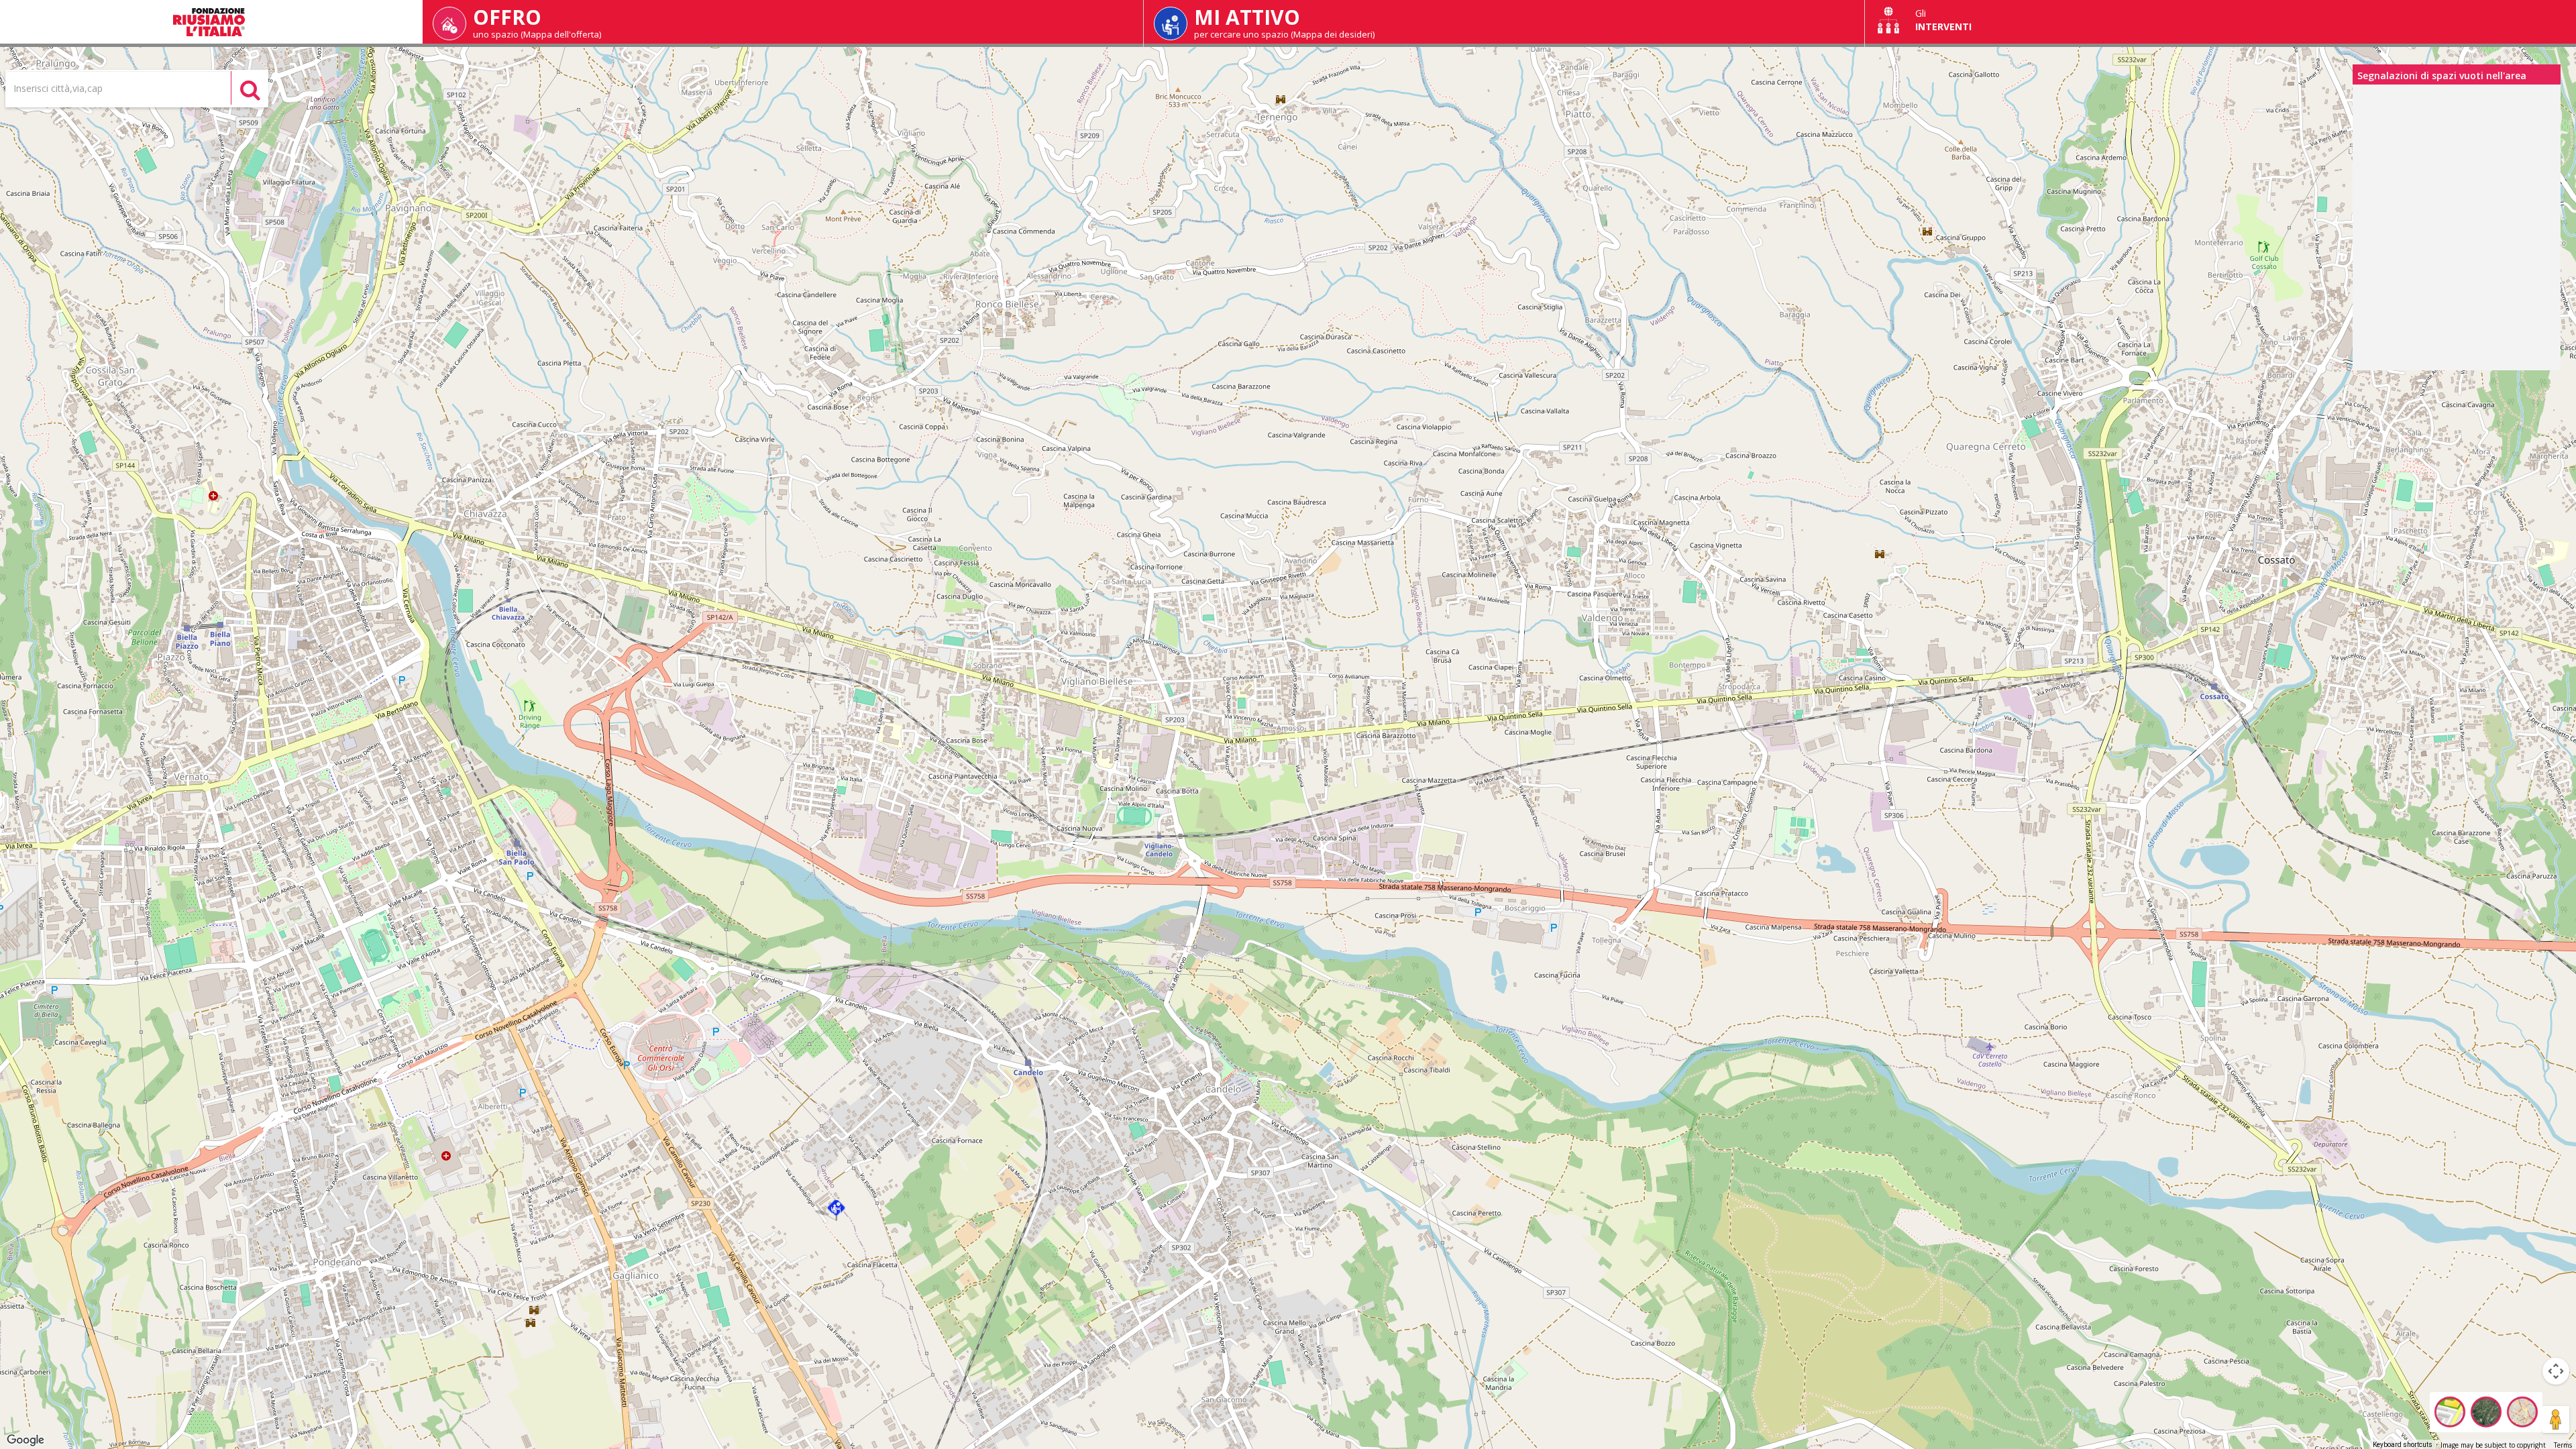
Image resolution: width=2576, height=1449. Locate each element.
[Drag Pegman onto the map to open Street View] (2556, 1419)
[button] (836, 1211)
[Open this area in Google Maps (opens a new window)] (25, 1440)
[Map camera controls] (2556, 1371)
